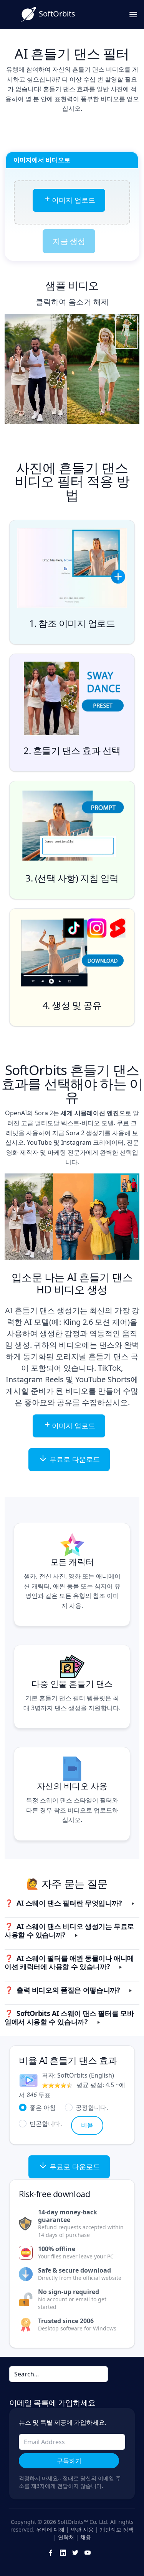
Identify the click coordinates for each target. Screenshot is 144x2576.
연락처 (66, 2537)
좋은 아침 (43, 2107)
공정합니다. (92, 2107)
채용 (86, 2537)
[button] (72, 1904)
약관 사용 (82, 2529)
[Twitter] (75, 2552)
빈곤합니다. (46, 2123)
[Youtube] (88, 2552)
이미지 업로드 (74, 200)
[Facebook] (51, 2552)
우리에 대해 (50, 2529)
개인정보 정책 (117, 2529)
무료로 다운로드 (74, 1459)
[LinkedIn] (63, 2552)
